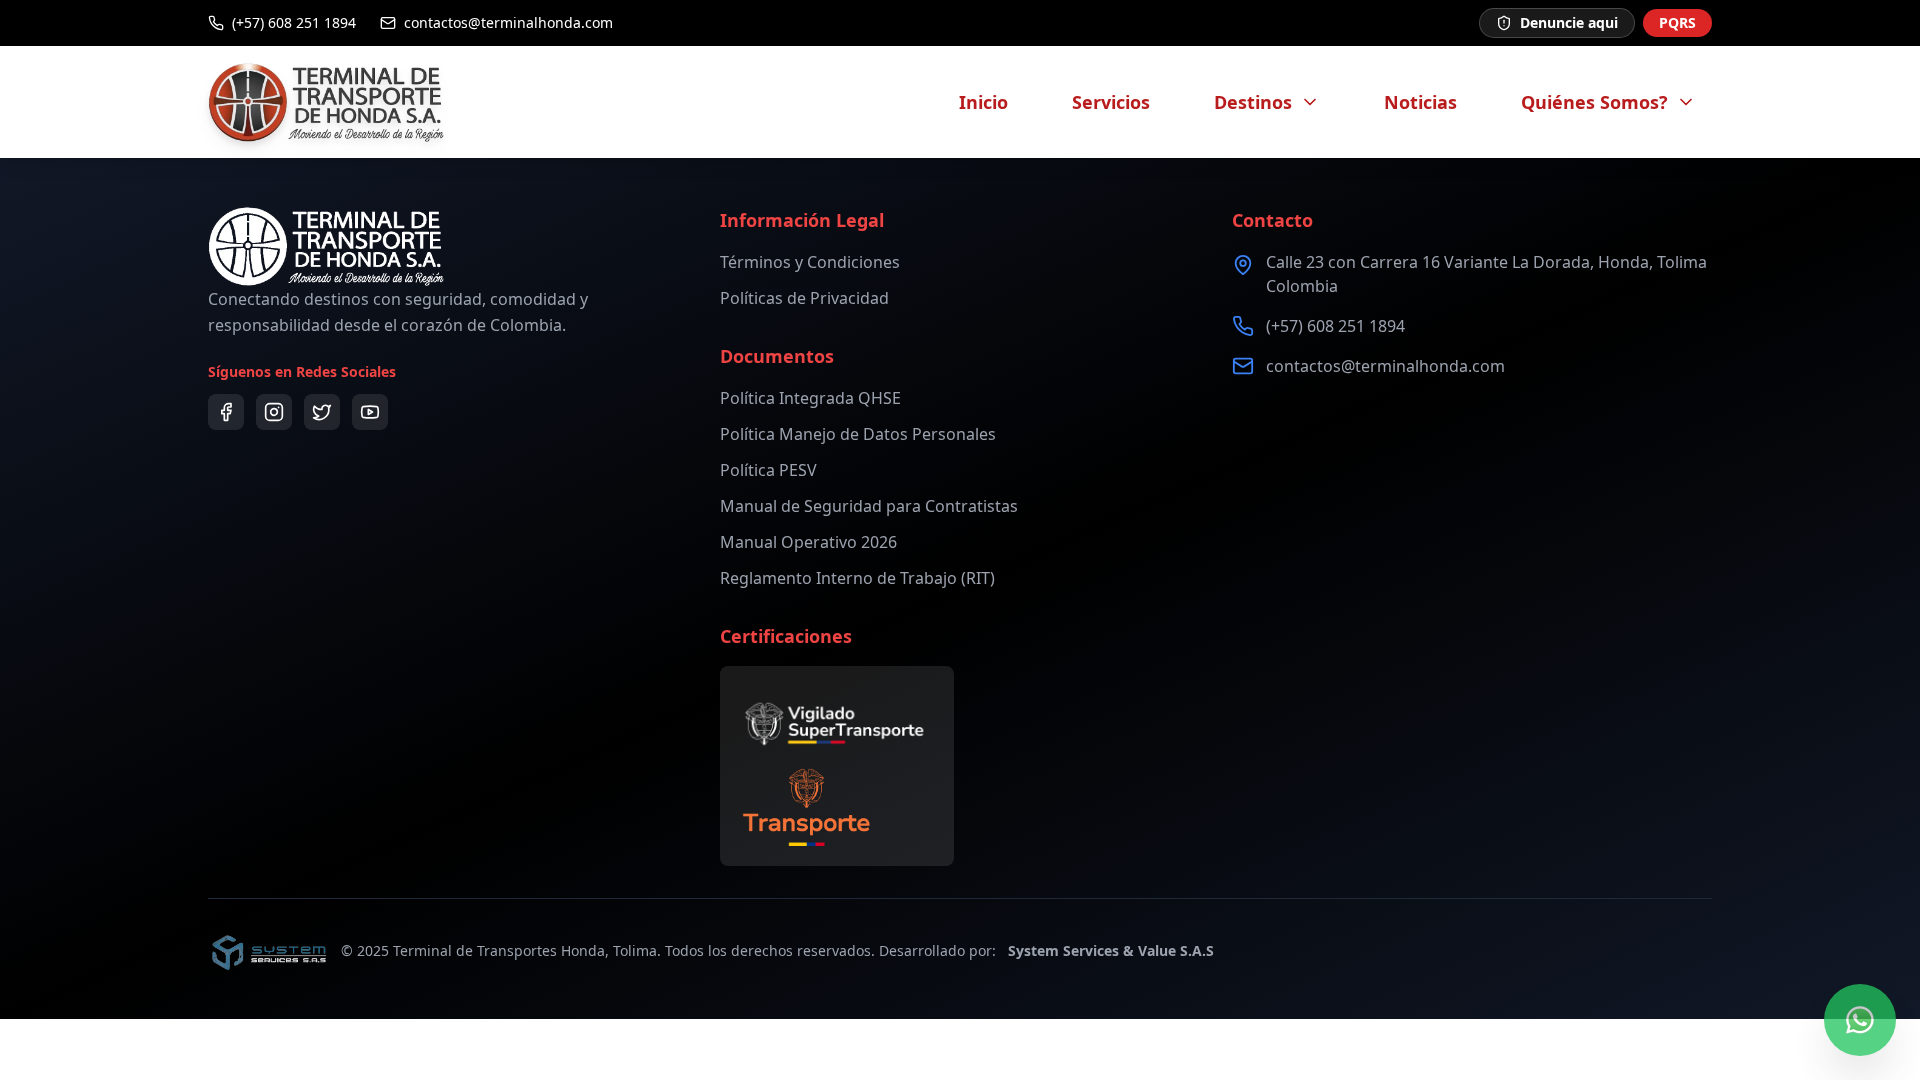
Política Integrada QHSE (810, 398)
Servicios (1111, 102)
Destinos (1253, 102)
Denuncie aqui (1569, 22)
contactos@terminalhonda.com (1385, 366)
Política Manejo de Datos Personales (858, 434)
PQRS (1677, 22)
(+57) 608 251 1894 (1335, 326)
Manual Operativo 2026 (808, 542)
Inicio (983, 102)
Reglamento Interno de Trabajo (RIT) (857, 578)
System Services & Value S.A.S (1111, 950)
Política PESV (768, 470)
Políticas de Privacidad (804, 298)
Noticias (1420, 102)
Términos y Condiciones (810, 262)
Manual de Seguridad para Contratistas (869, 506)
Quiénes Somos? (1594, 102)
